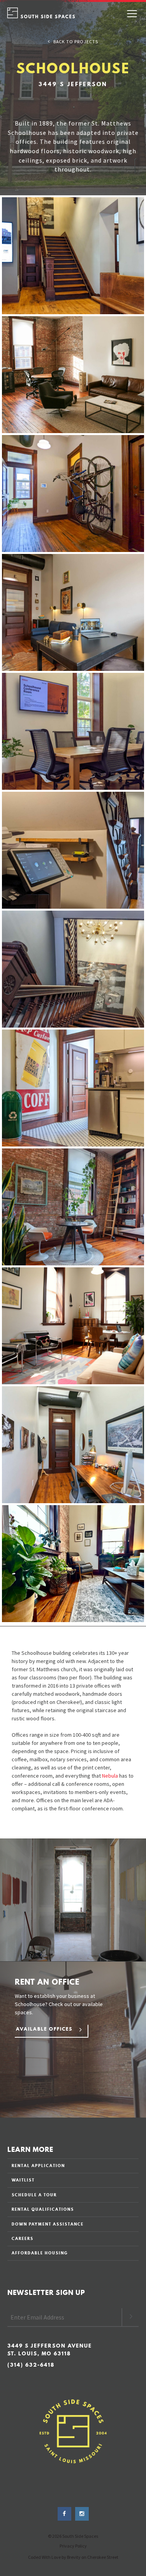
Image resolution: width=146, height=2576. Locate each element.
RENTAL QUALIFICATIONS (43, 2209)
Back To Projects (74, 41)
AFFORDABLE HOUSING (40, 2253)
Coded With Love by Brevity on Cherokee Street (73, 2557)
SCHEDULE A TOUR (34, 2195)
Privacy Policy (73, 2546)
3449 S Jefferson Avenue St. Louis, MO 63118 (50, 2350)
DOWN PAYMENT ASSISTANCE (48, 2224)
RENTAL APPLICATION (38, 2166)
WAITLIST (23, 2180)
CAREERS (23, 2238)
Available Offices (44, 2029)
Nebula (110, 1776)
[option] (73, 2040)
